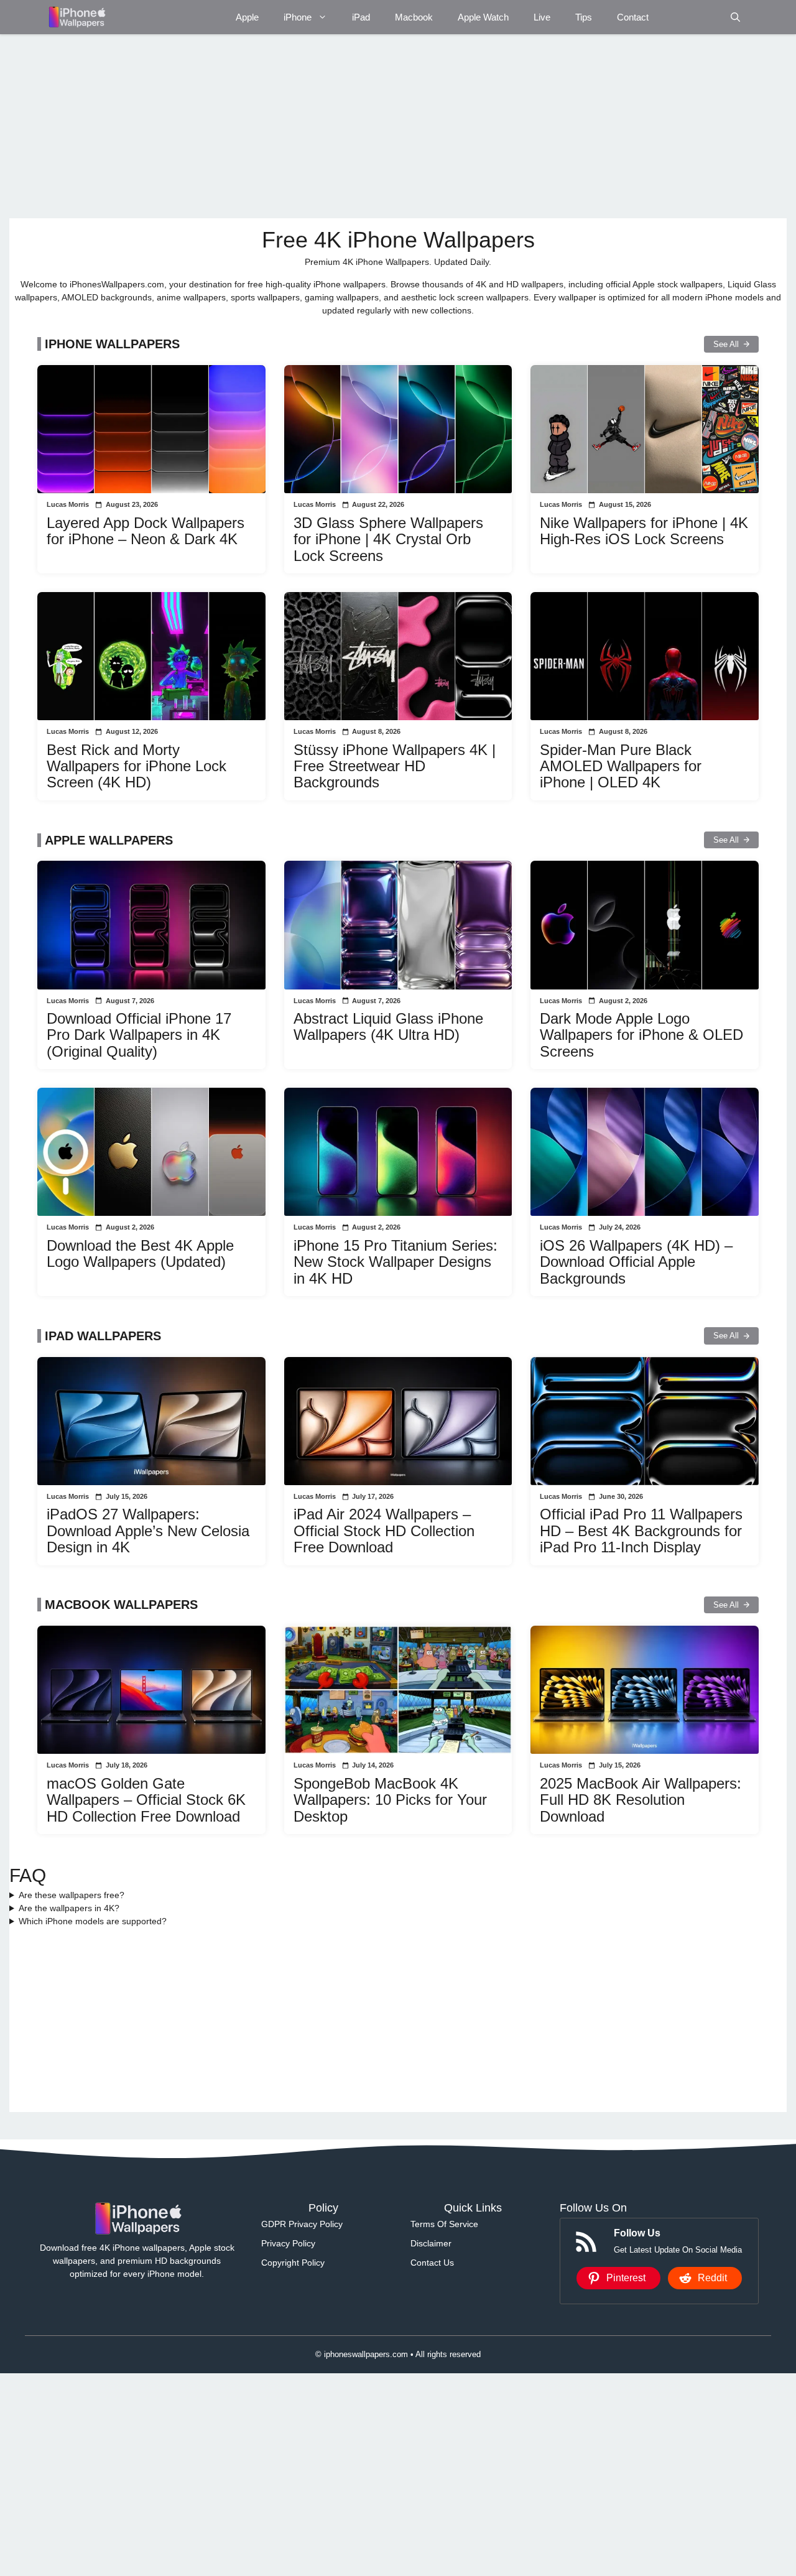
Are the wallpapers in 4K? (69, 1908)
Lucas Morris (68, 504)
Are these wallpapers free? (72, 1895)
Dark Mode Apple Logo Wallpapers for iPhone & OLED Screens (641, 1035)
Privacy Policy (288, 2243)
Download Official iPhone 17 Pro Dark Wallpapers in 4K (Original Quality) (139, 1035)
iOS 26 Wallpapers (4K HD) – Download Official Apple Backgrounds (636, 1262)
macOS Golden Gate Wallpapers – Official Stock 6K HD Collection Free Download (146, 1800)
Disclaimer (431, 2243)
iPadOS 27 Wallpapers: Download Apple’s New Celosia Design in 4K (148, 1531)
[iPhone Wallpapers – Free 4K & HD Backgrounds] (76, 17)
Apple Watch (483, 17)
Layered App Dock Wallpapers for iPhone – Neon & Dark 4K (146, 531)
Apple (247, 17)
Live (542, 17)
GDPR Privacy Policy (302, 2224)
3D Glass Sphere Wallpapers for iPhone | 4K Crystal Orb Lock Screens (388, 539)
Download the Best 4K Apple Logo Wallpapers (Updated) (140, 1253)
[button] (735, 17)
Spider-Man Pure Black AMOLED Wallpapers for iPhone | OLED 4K (621, 766)
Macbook (414, 17)
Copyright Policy (293, 2263)
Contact (633, 17)
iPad (361, 17)
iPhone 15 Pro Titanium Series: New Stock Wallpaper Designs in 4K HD (396, 1262)
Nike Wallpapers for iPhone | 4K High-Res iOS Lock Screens (644, 531)
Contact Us (432, 2263)
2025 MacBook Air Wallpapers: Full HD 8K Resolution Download (641, 1800)
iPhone (298, 17)
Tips (584, 17)
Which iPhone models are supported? (93, 1921)
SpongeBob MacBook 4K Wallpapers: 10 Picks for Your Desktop (390, 1800)
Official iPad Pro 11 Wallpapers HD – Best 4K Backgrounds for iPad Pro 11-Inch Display (641, 1531)
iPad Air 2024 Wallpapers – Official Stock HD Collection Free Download (384, 1531)
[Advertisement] (382, 126)
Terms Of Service (444, 2224)
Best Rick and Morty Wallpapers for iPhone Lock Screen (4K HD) (137, 766)
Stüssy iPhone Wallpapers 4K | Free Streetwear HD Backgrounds (395, 766)
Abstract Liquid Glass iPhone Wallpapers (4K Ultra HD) (388, 1026)
